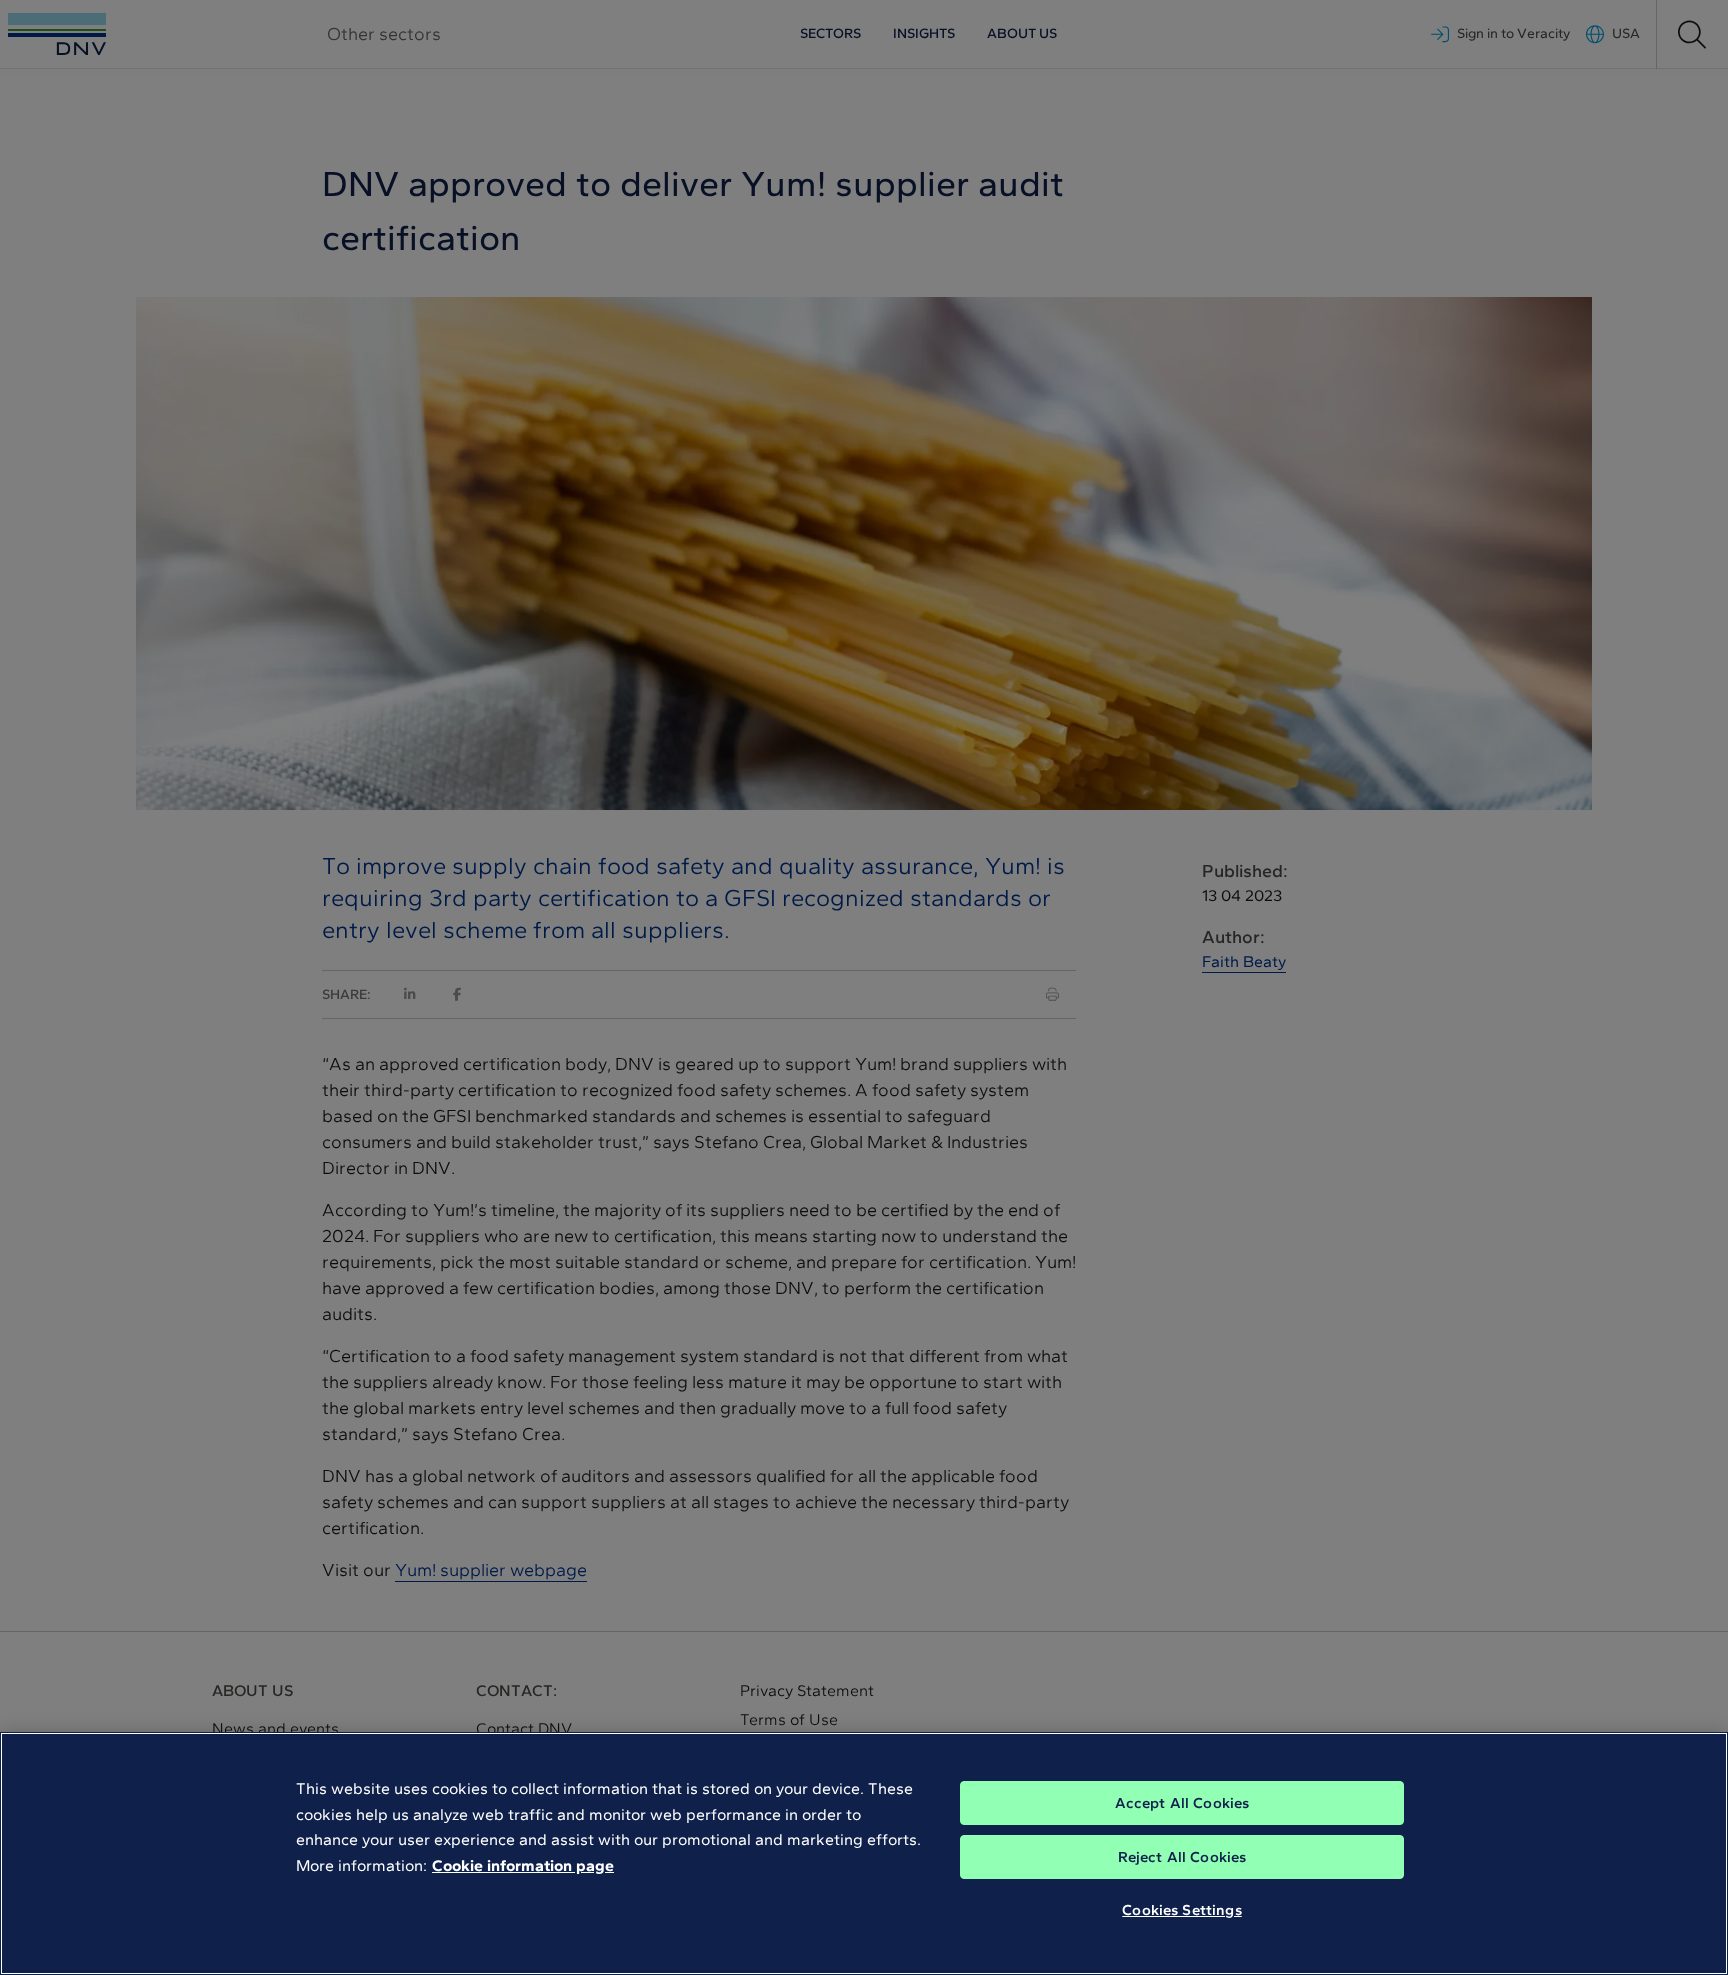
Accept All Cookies (1182, 1803)
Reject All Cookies (1182, 1857)
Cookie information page (523, 1865)
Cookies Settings (1181, 1910)
